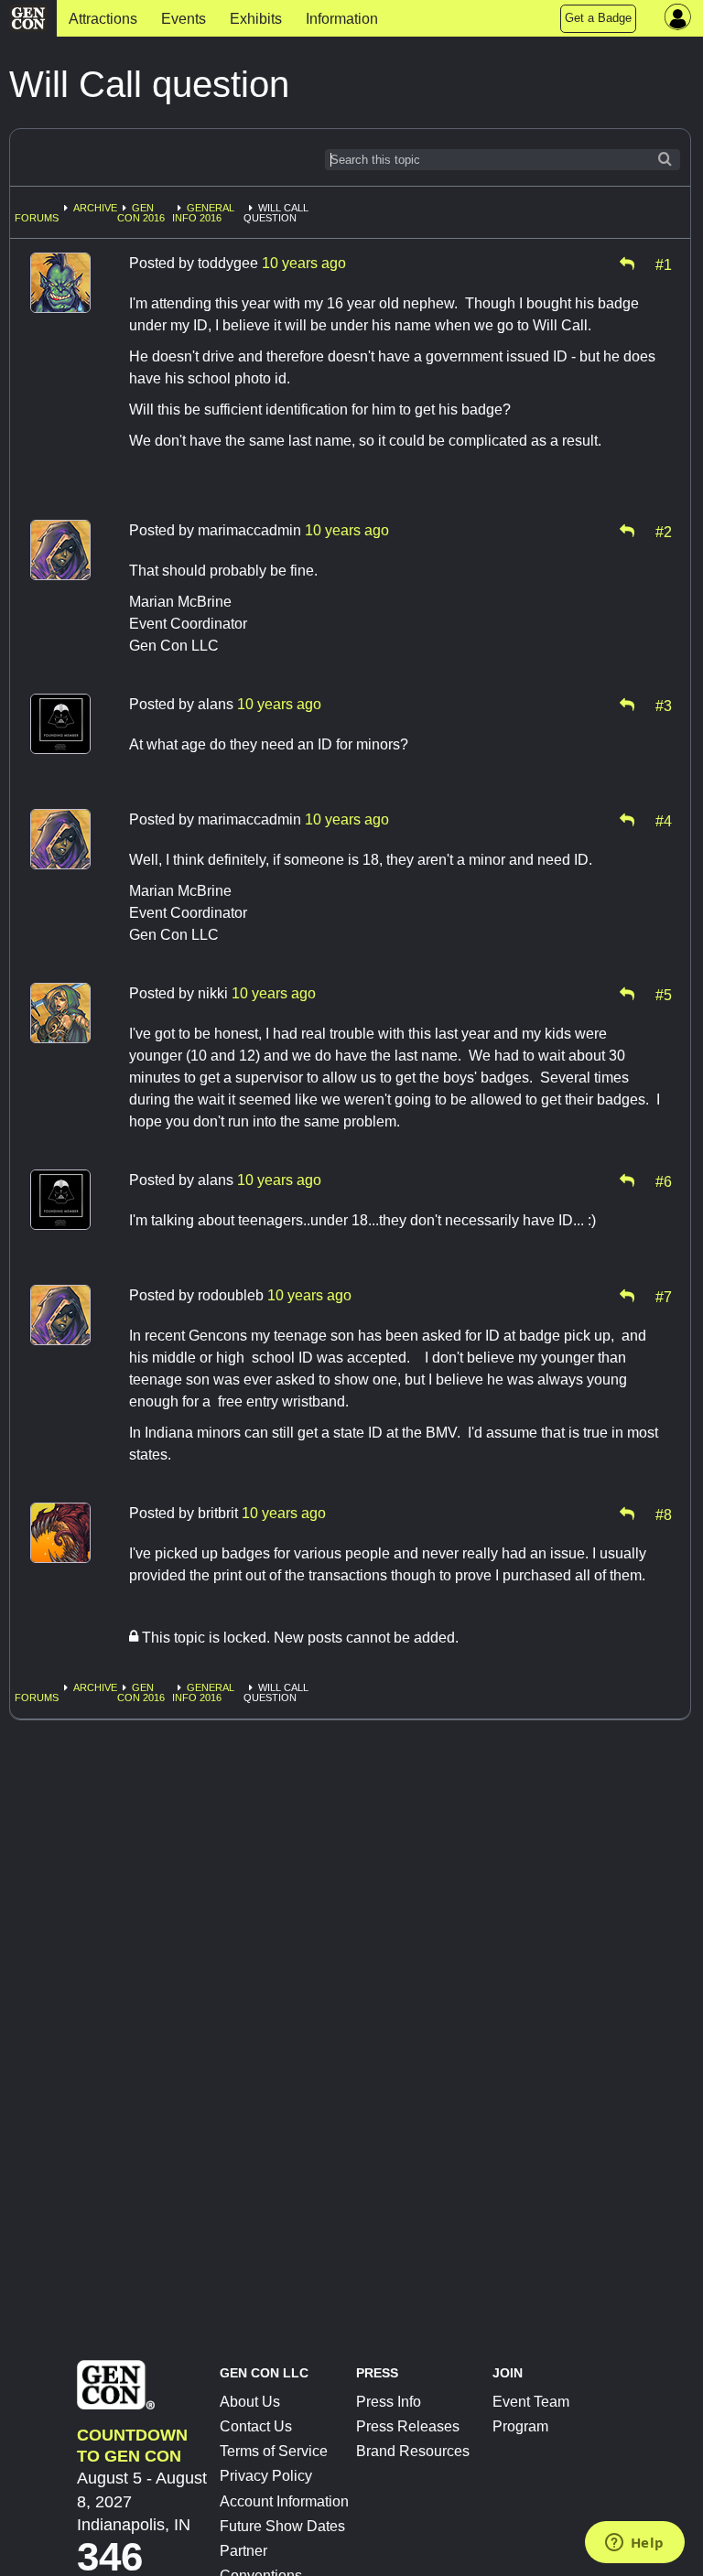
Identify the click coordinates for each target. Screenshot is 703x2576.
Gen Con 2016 (141, 213)
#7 (664, 1296)
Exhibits (256, 19)
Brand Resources (413, 2451)
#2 (664, 531)
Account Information (284, 2501)
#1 (664, 264)
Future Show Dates (282, 2526)
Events (184, 19)
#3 (664, 705)
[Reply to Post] (627, 264)
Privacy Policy (266, 2476)
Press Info (389, 2402)
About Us (250, 2402)
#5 (664, 994)
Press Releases (408, 2426)
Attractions (103, 19)
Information (342, 19)
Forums (37, 218)
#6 (664, 1180)
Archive (95, 208)
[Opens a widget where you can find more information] (634, 2544)
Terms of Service (274, 2451)
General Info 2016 (203, 213)
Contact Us (256, 2426)
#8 (664, 1514)
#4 (664, 820)
